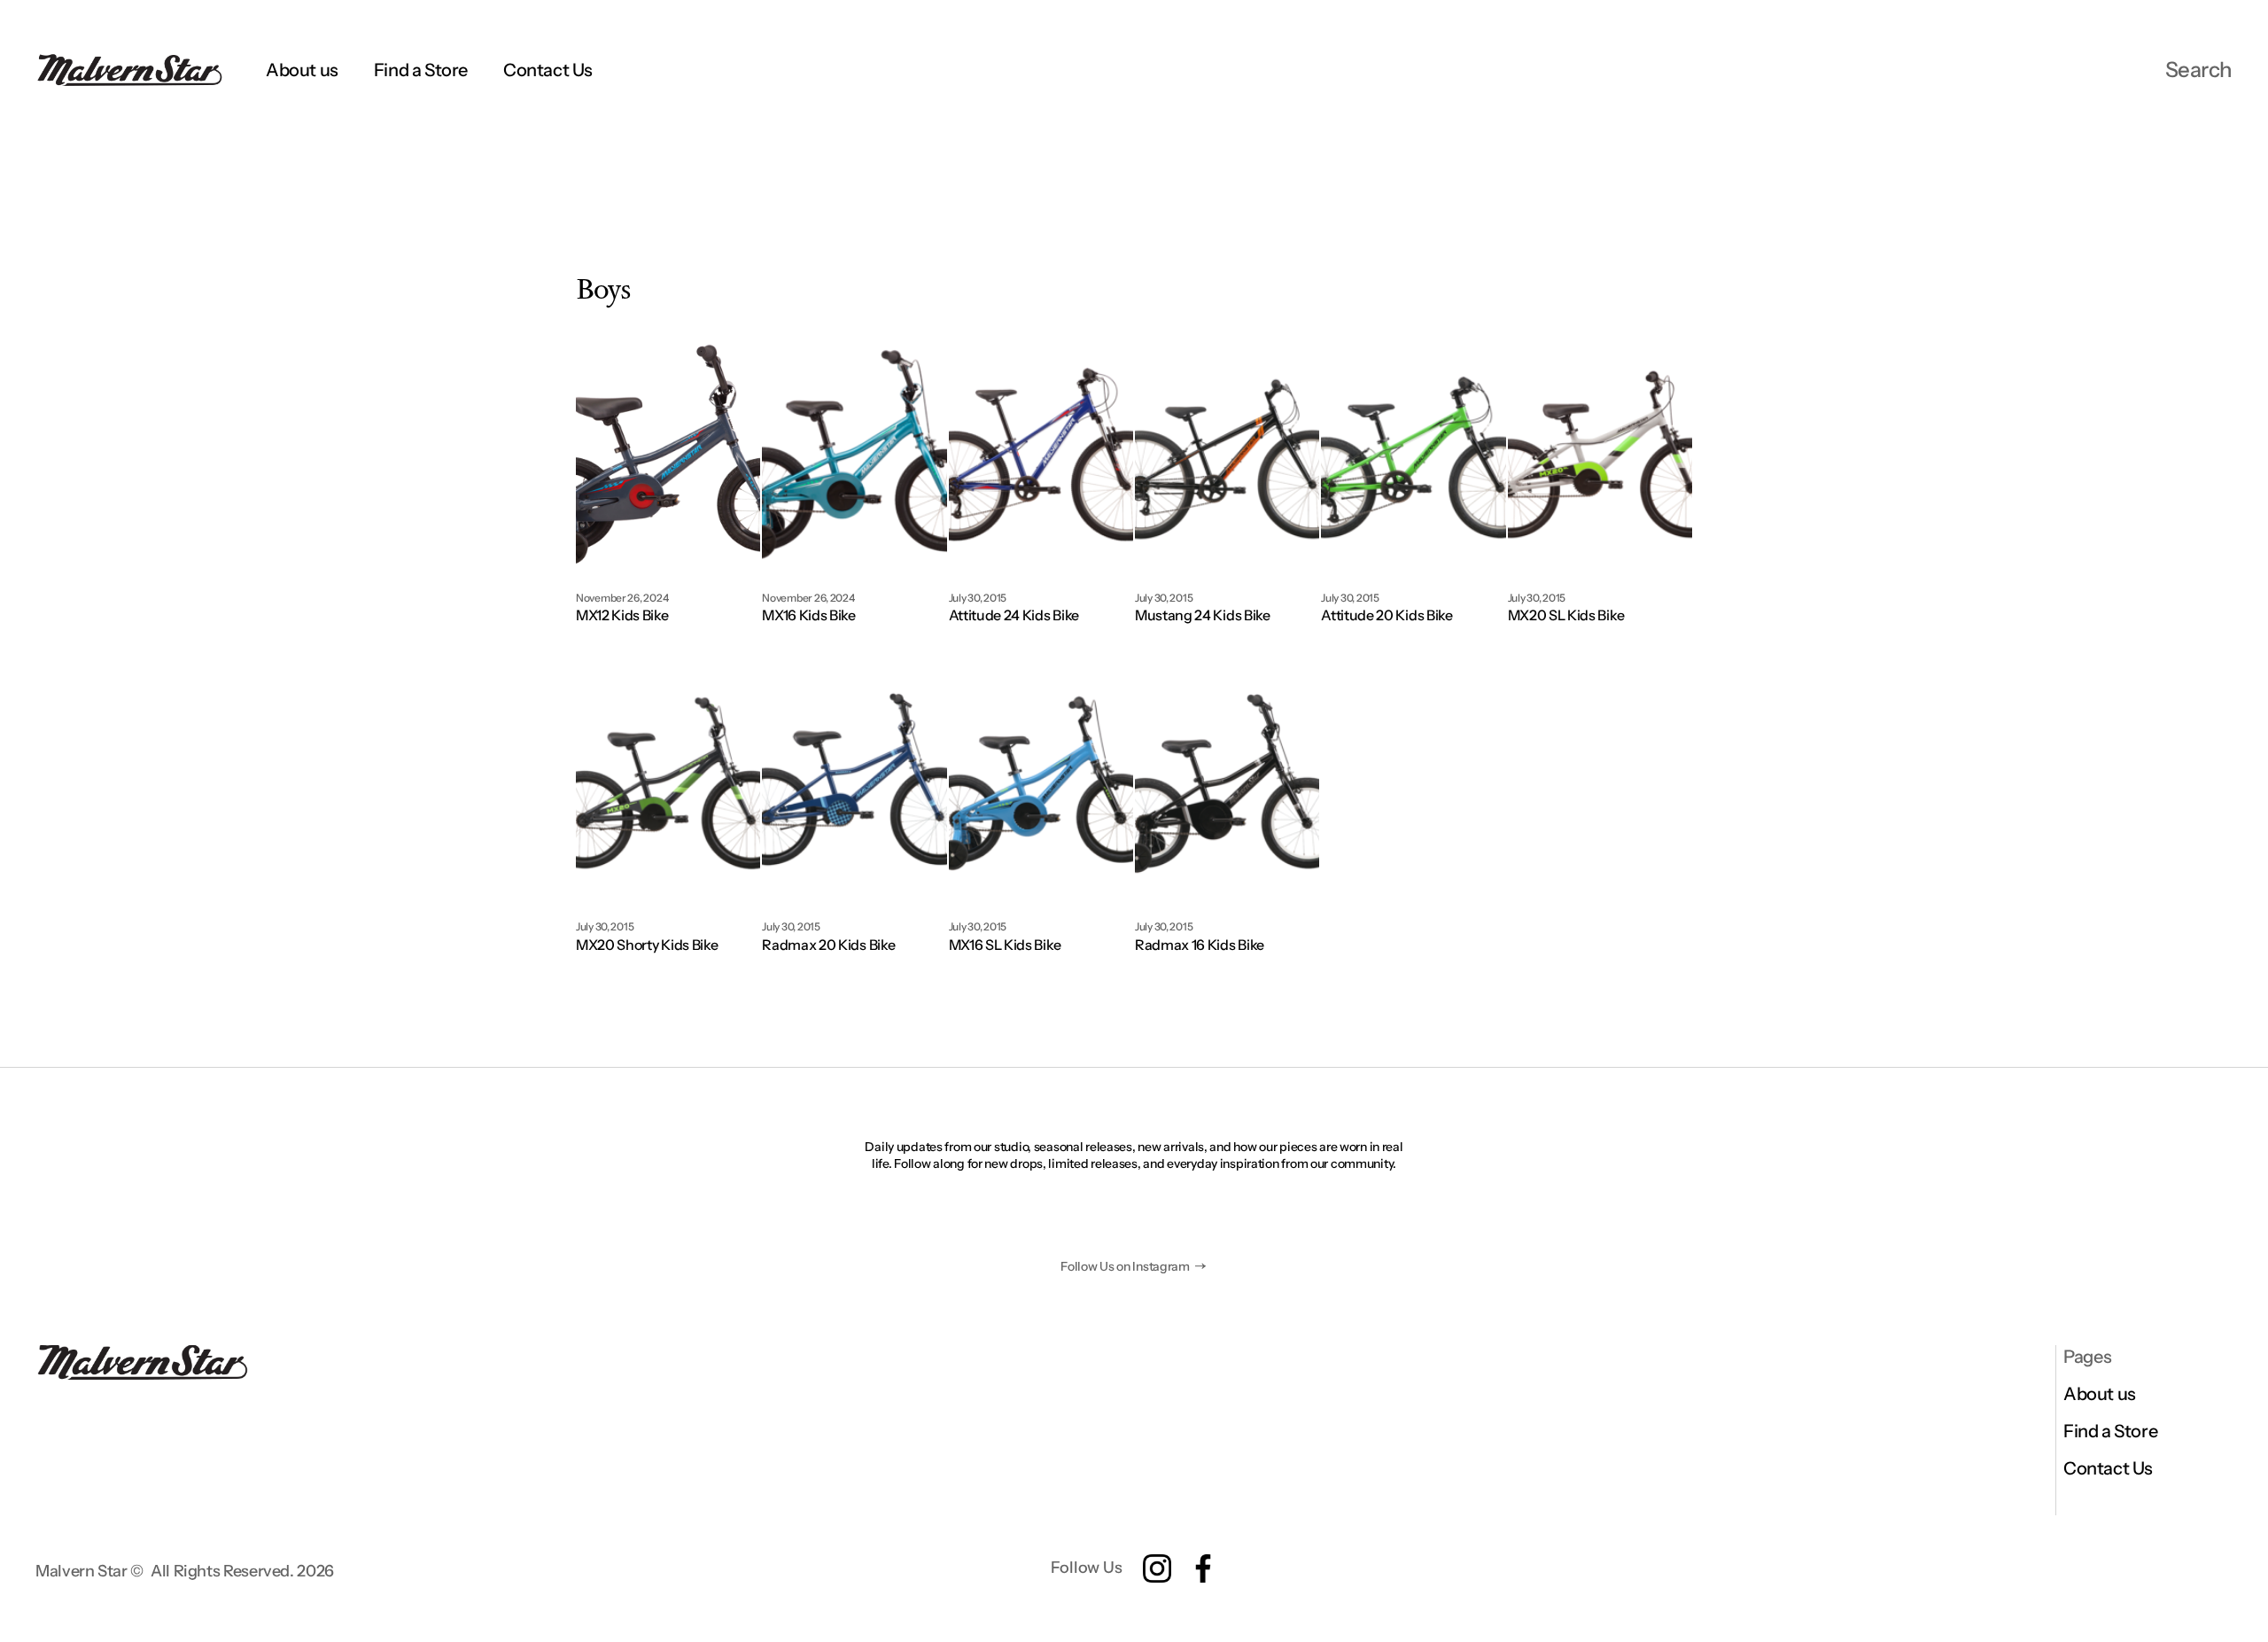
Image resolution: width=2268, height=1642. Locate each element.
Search (2199, 70)
